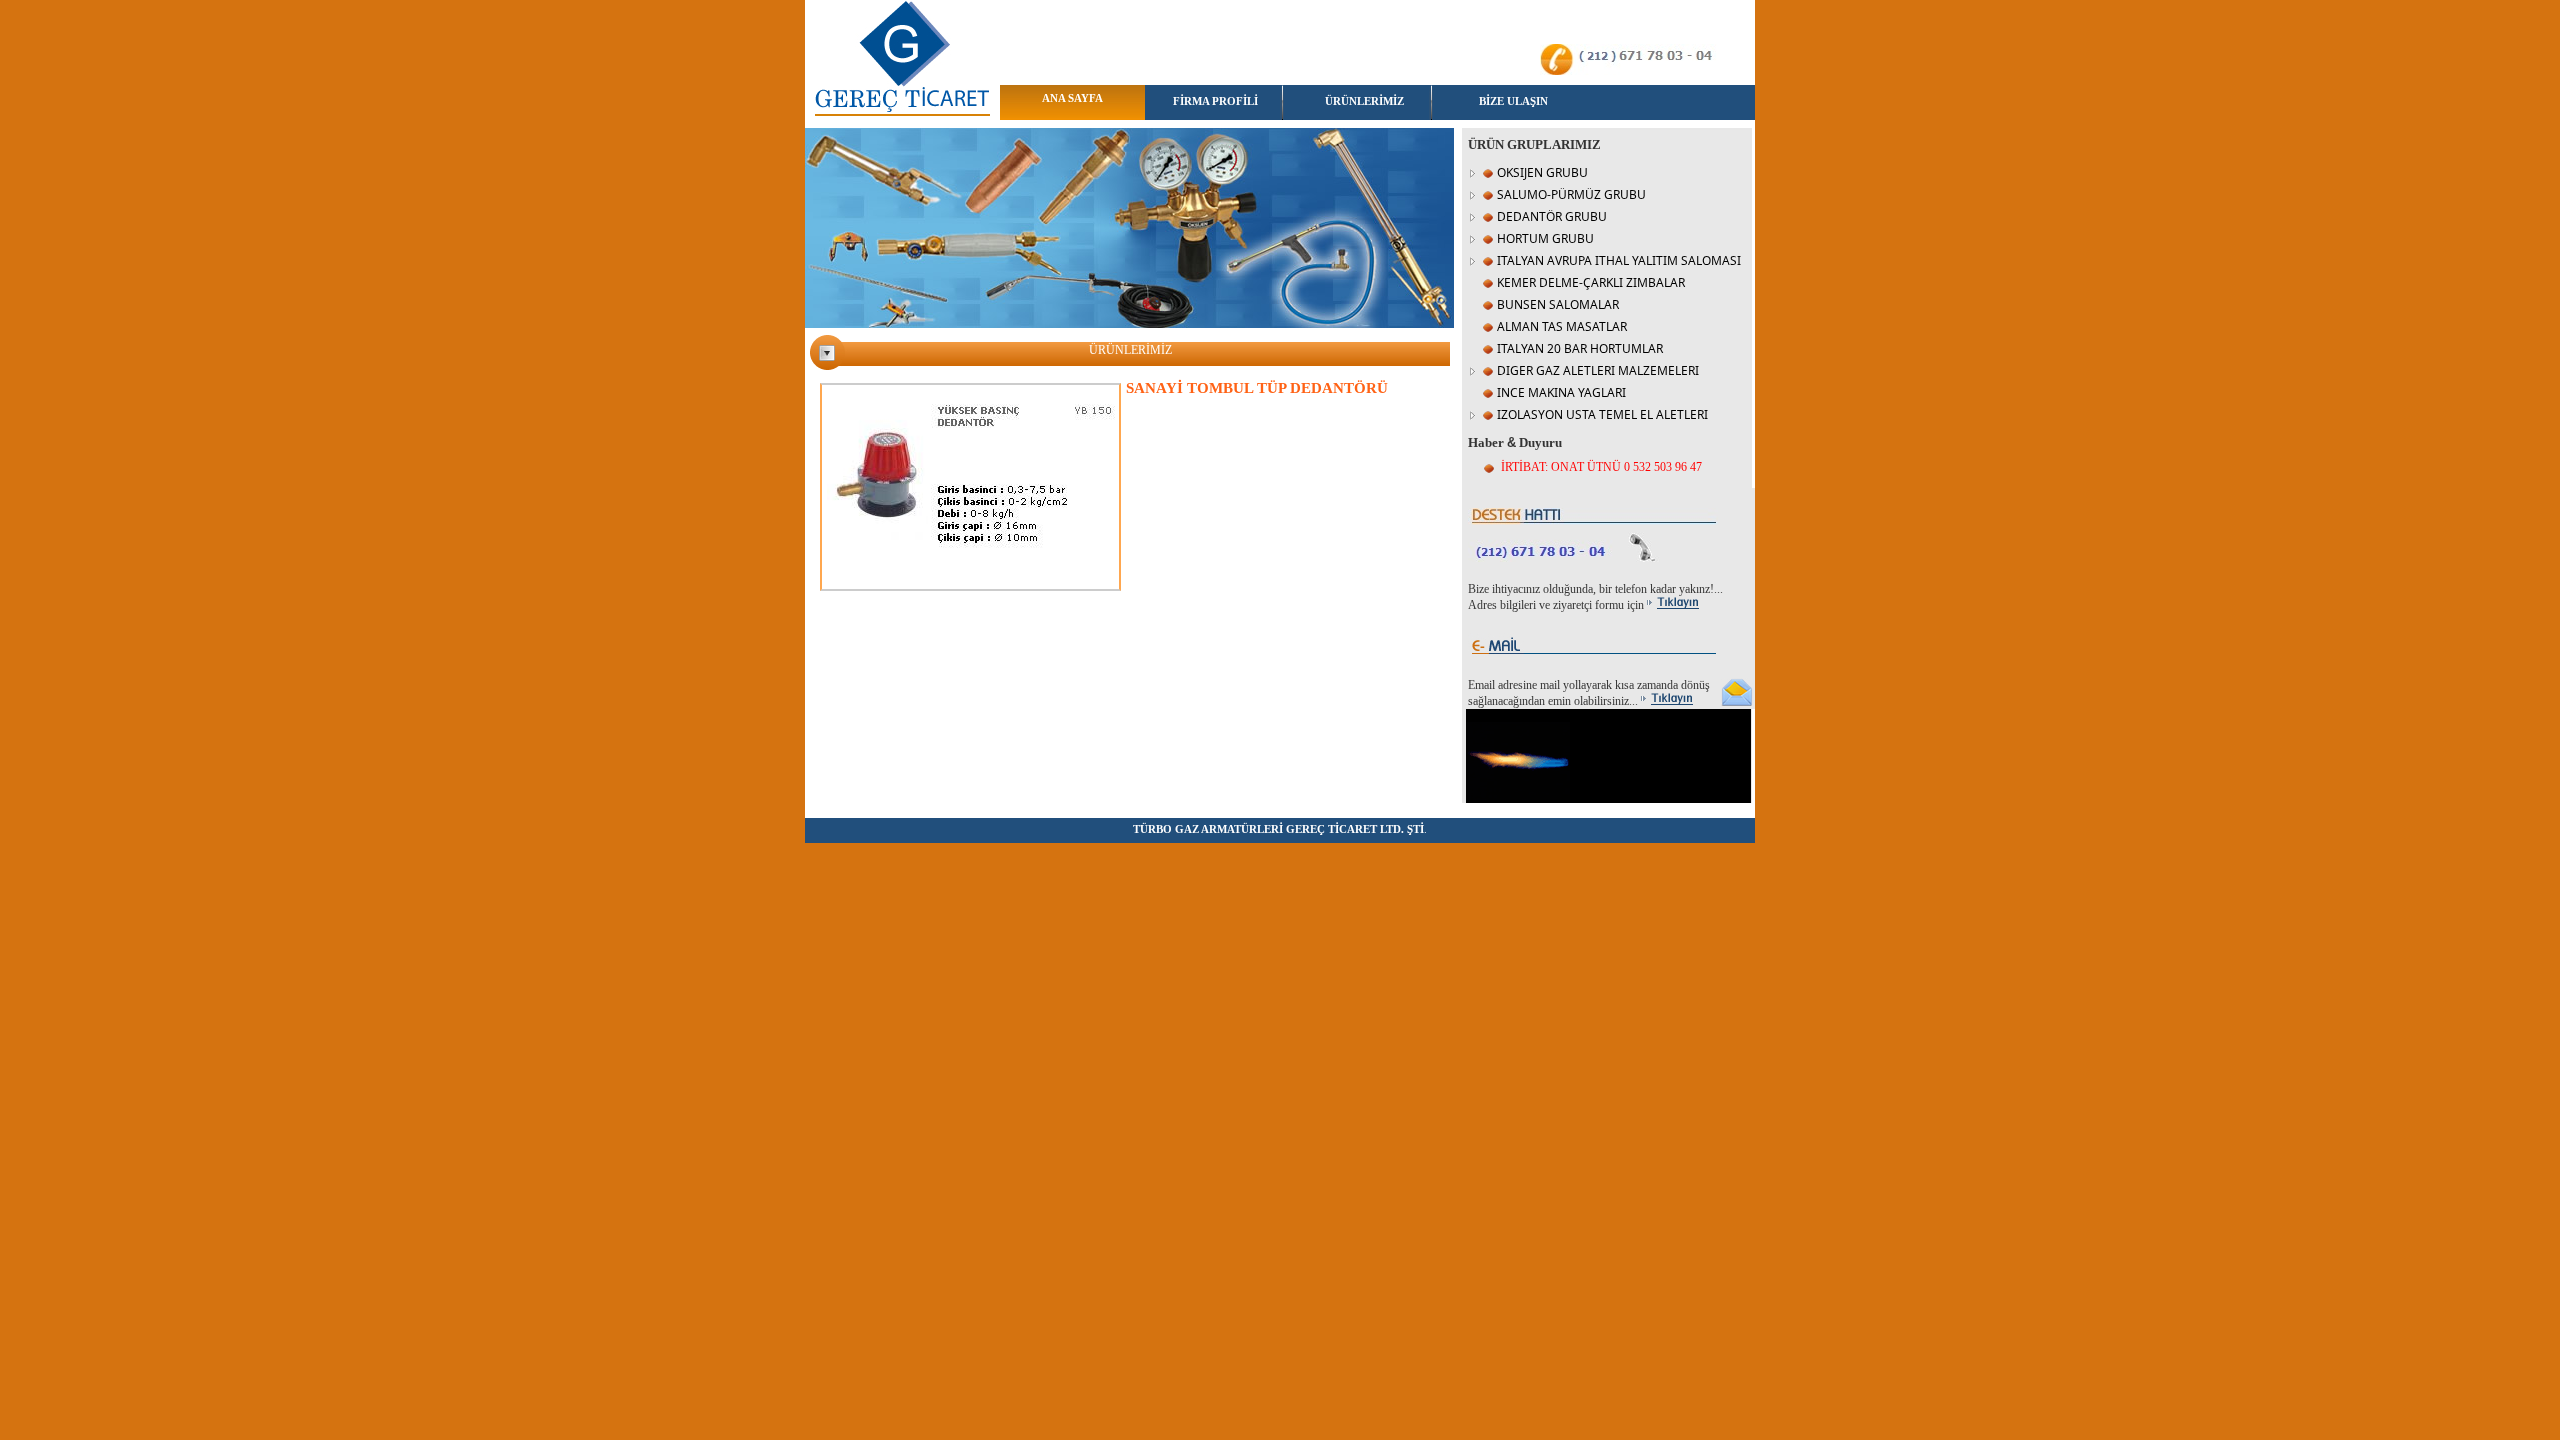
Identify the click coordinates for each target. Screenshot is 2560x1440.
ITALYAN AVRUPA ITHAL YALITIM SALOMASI (1619, 260)
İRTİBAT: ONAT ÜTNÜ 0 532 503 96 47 (1601, 467)
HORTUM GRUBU (1545, 238)
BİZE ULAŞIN (1513, 101)
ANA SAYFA (1072, 98)
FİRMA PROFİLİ (1215, 101)
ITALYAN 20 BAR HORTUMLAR (1580, 348)
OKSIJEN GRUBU (1542, 172)
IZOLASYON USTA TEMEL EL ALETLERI (1602, 414)
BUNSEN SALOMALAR (1558, 304)
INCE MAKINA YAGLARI (1561, 392)
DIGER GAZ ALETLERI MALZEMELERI (1598, 370)
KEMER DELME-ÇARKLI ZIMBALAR (1591, 282)
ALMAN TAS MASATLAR (1562, 326)
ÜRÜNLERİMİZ (1364, 101)
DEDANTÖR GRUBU (1552, 216)
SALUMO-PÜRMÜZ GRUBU (1571, 194)
